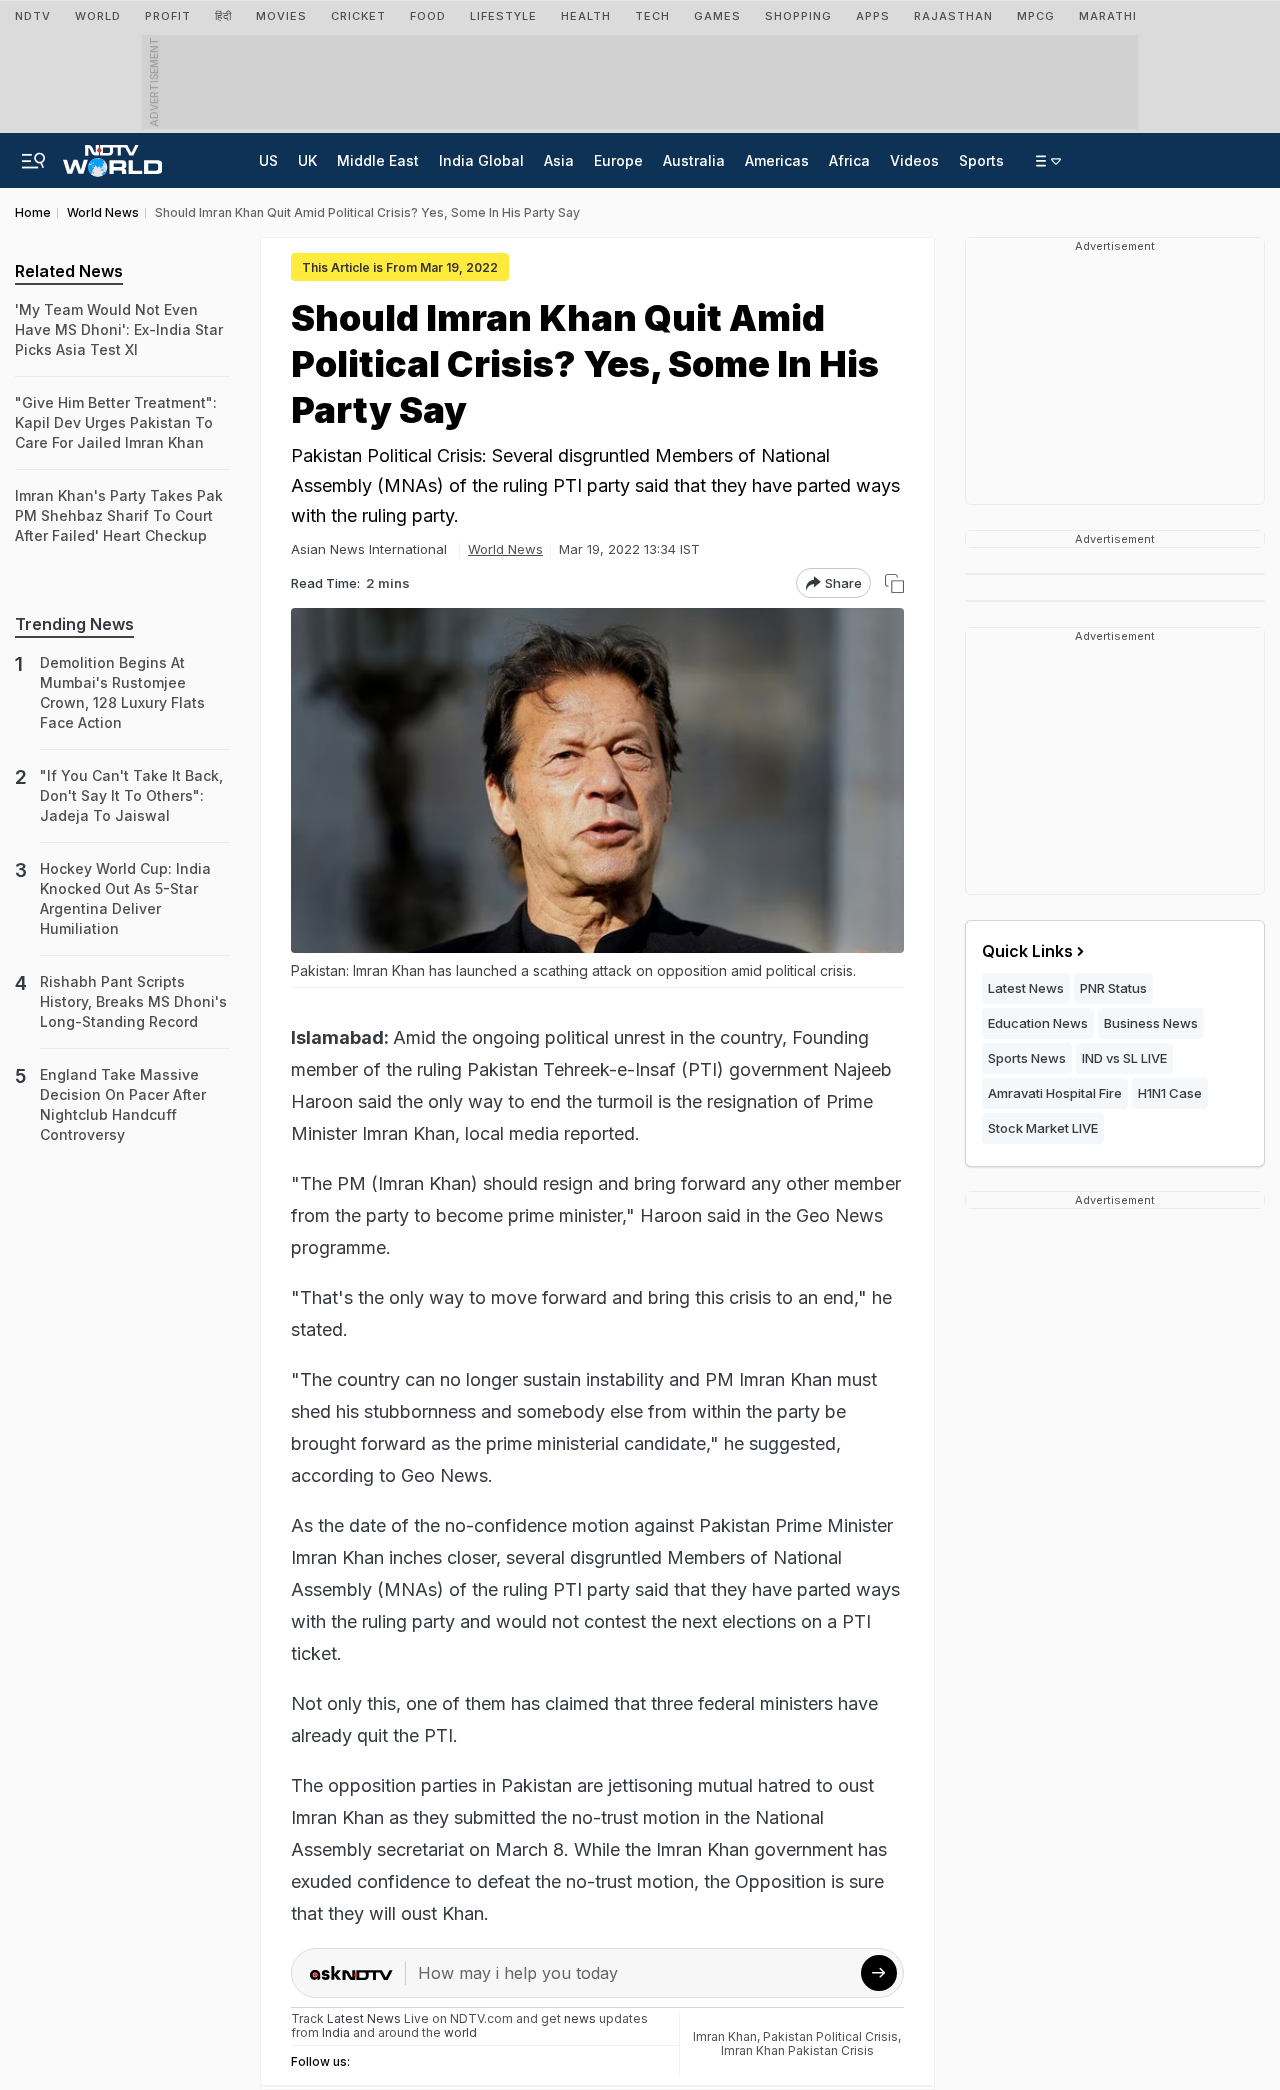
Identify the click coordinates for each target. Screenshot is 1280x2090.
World (98, 16)
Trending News (74, 624)
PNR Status (1113, 988)
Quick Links (1027, 951)
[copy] (894, 583)
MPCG (1036, 16)
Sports (981, 160)
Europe (618, 160)
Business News (1151, 1023)
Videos (914, 160)
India (337, 2032)
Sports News (1027, 1058)
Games (717, 16)
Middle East (378, 160)
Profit (168, 16)
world (460, 2032)
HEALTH (586, 16)
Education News (1038, 1023)
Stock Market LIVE (1043, 1128)
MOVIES (281, 16)
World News (505, 549)
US (268, 160)
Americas (777, 160)
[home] (112, 155)
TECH (652, 16)
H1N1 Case (1170, 1093)
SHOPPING (798, 16)
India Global (481, 160)
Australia (694, 160)
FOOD (428, 16)
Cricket (358, 16)
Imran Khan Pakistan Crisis (797, 2050)
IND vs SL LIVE (1124, 1058)
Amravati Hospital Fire (1055, 1093)
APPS (873, 16)
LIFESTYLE (503, 16)
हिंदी (223, 16)
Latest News (1026, 988)
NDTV (33, 16)
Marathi (1108, 16)
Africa (849, 160)
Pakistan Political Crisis (830, 2036)
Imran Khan (725, 2036)
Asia (559, 160)
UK (307, 160)
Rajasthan (953, 16)
